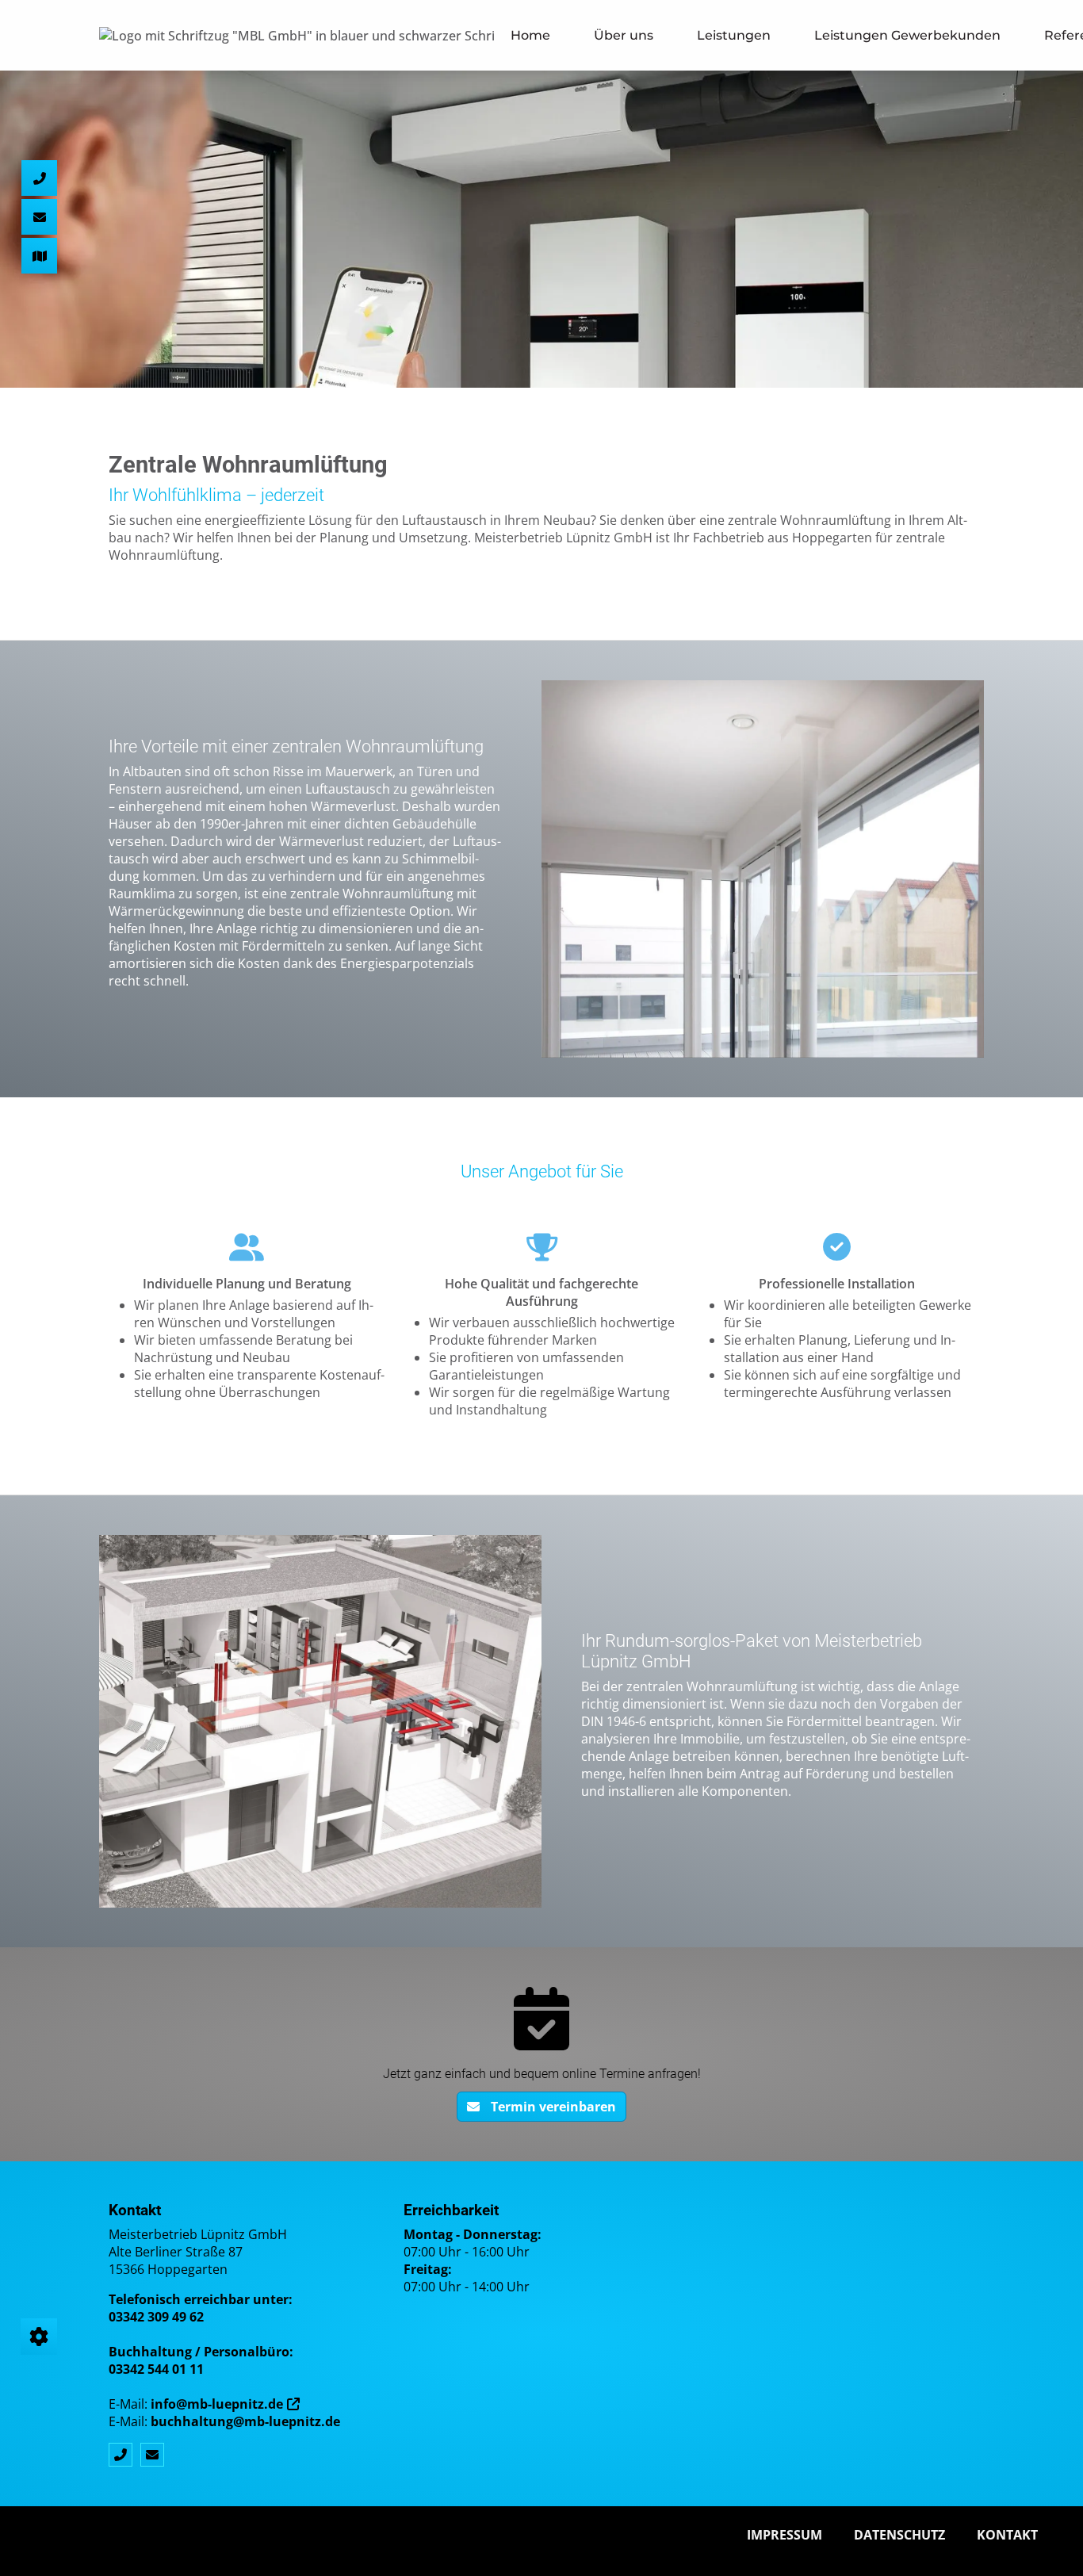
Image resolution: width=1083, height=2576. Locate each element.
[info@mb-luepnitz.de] (156, 2455)
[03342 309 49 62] (124, 2455)
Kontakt (1007, 2535)
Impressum (785, 2535)
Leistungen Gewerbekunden (907, 35)
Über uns (624, 35)
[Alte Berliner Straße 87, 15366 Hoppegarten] (39, 256)
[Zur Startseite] (297, 36)
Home (530, 35)
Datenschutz (899, 2535)
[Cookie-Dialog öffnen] (39, 2337)
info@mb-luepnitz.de (217, 2404)
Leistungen (734, 35)
